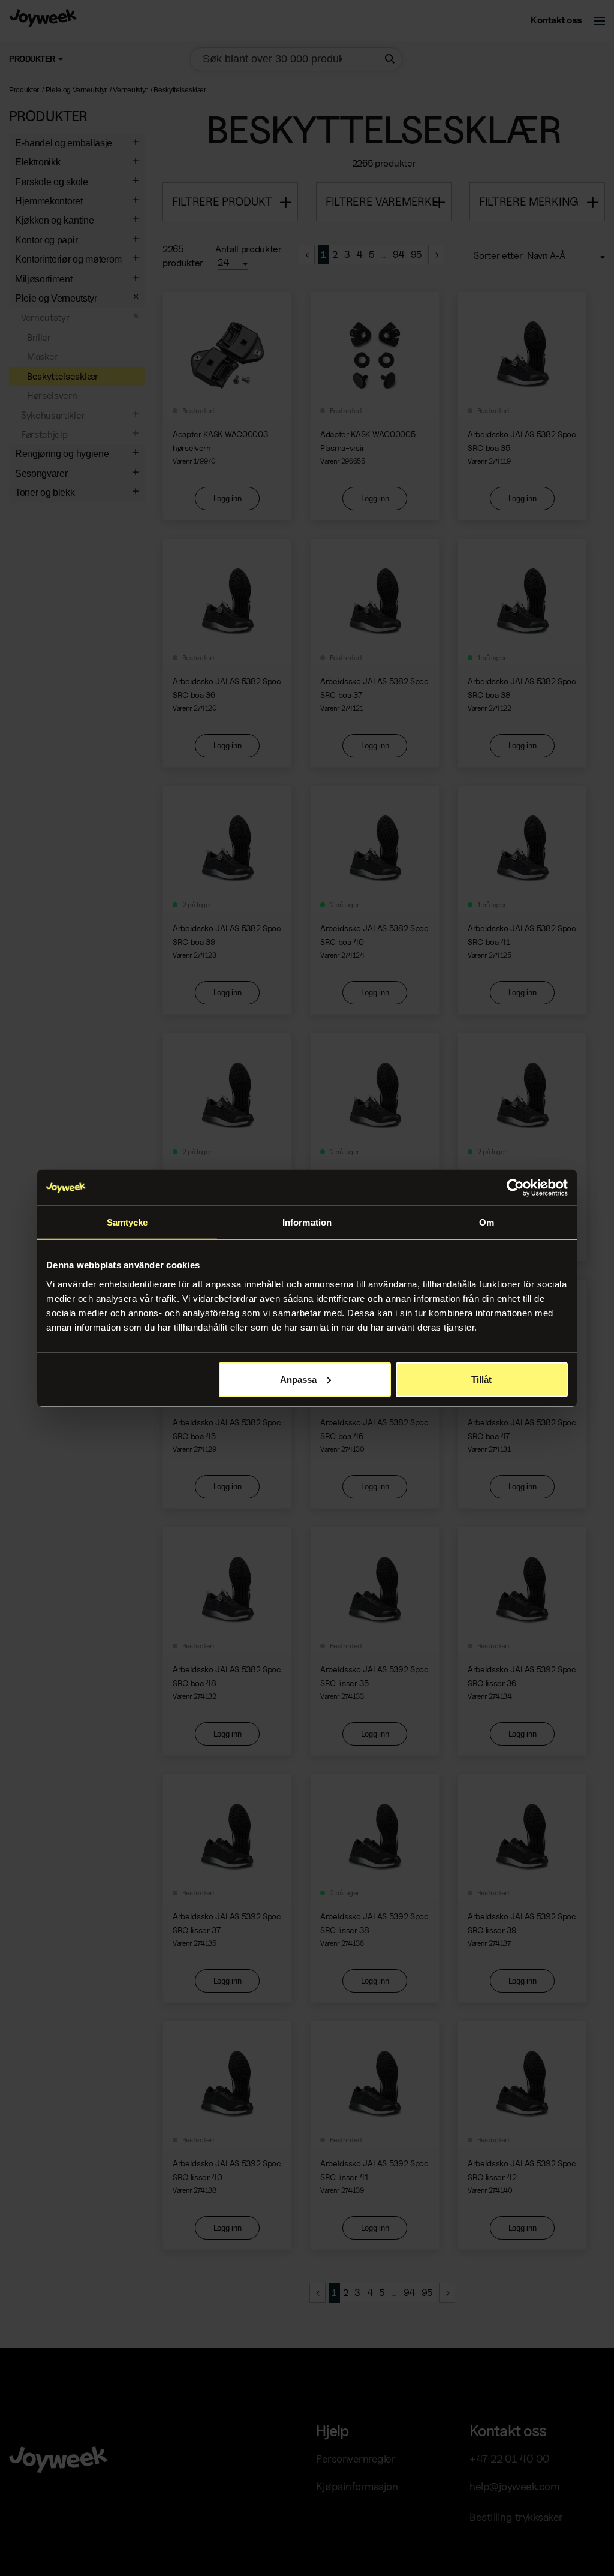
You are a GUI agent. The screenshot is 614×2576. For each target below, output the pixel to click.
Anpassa (298, 1379)
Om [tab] (487, 1222)
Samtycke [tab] (127, 1222)
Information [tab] (307, 1222)
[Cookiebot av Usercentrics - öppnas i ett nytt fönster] (515, 1188)
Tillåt (481, 1379)
